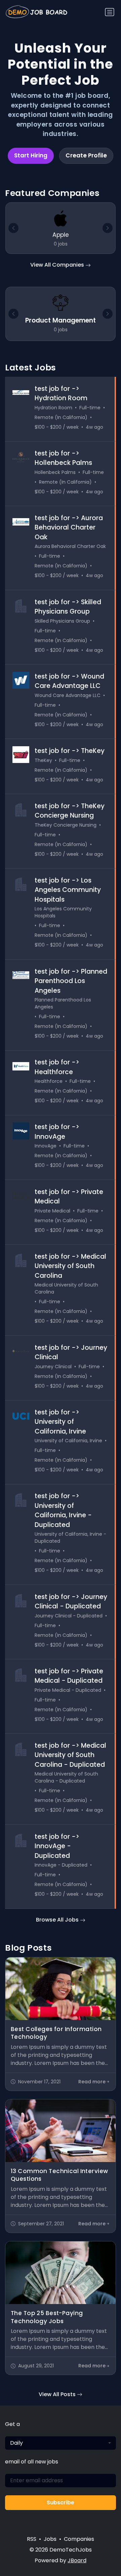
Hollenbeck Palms (55, 472)
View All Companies (58, 265)
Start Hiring (31, 155)
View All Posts (58, 2394)
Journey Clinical (53, 1367)
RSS (32, 2539)
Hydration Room (53, 408)
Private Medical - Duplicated (68, 1690)
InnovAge (46, 1146)
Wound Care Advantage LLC (68, 695)
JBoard (77, 2560)
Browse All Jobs (58, 1920)
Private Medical (52, 1211)
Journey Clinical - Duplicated (69, 1616)
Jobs (50, 2539)
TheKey (43, 760)
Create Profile (86, 155)
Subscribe (61, 2502)
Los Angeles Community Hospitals (63, 912)
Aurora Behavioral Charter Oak (70, 546)
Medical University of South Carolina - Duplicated (66, 1777)
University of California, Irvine (68, 1441)
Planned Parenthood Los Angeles (63, 1003)
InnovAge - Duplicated (61, 1865)
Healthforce (49, 1081)
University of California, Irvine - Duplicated (70, 1538)
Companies (79, 2539)
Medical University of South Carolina (66, 1288)
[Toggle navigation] (110, 12)
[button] (108, 314)
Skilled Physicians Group (62, 621)
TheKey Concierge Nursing (66, 825)
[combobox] (61, 2443)
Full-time (90, 408)
